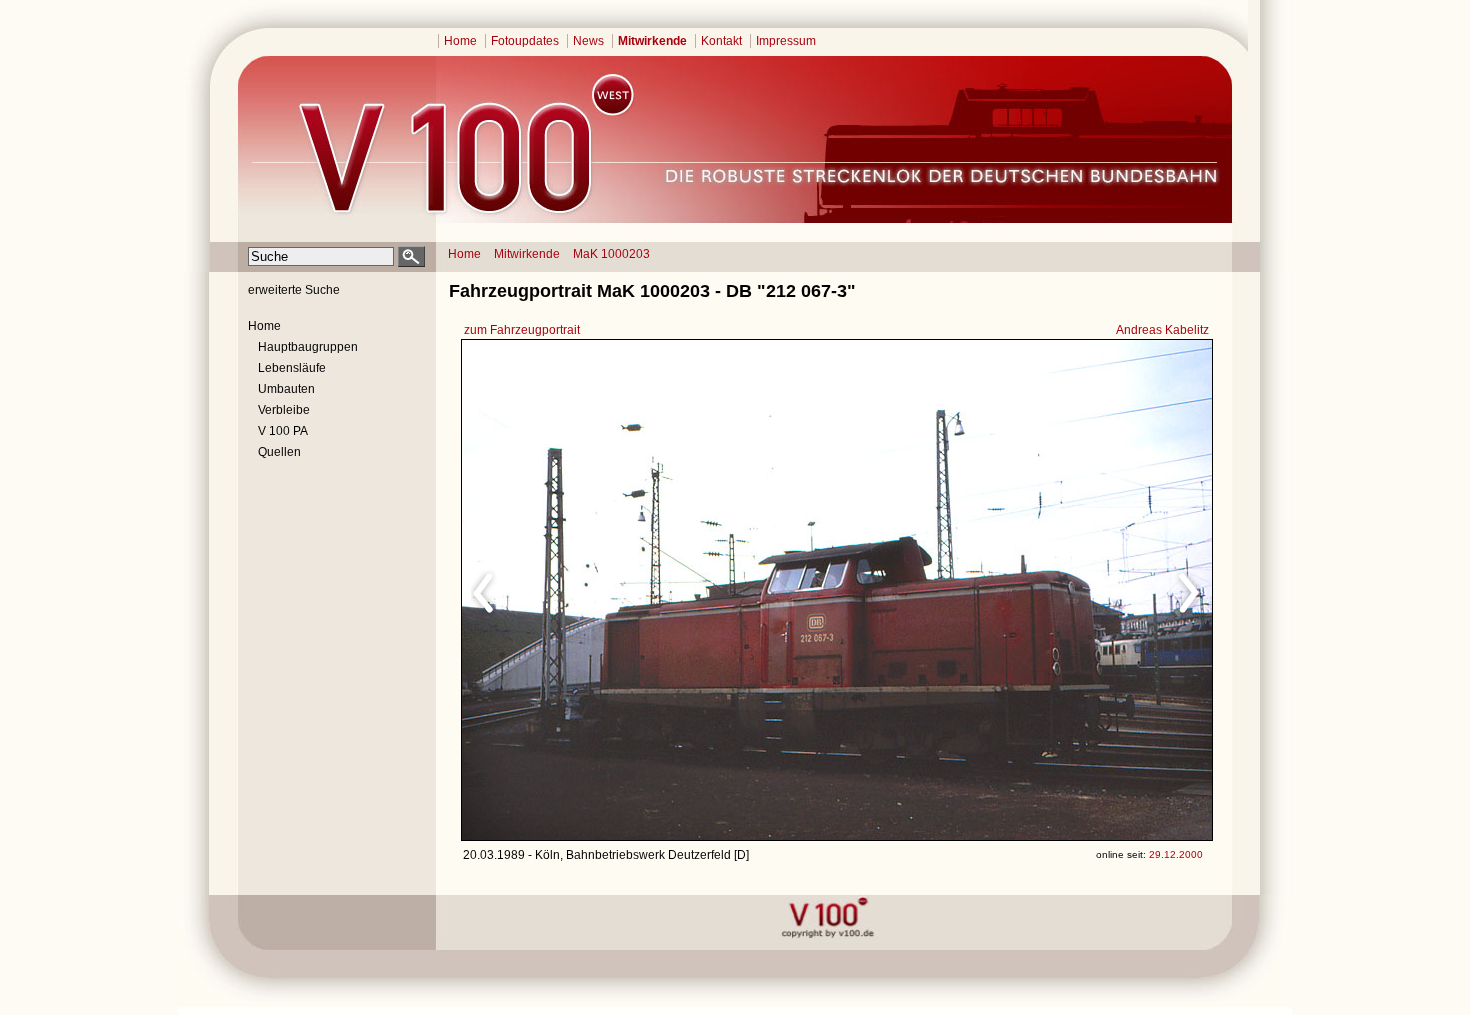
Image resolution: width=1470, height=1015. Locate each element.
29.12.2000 (1176, 854)
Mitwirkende (652, 41)
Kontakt (721, 41)
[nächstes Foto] (1013, 590)
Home (460, 41)
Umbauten (286, 389)
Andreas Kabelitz (1162, 330)
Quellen (279, 452)
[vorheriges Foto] (653, 590)
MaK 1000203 (611, 254)
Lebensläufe (292, 368)
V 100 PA (283, 431)
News (588, 41)
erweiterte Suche (294, 290)
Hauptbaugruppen (308, 347)
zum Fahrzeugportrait (522, 330)
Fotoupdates (525, 41)
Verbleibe (284, 410)
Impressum (786, 41)
